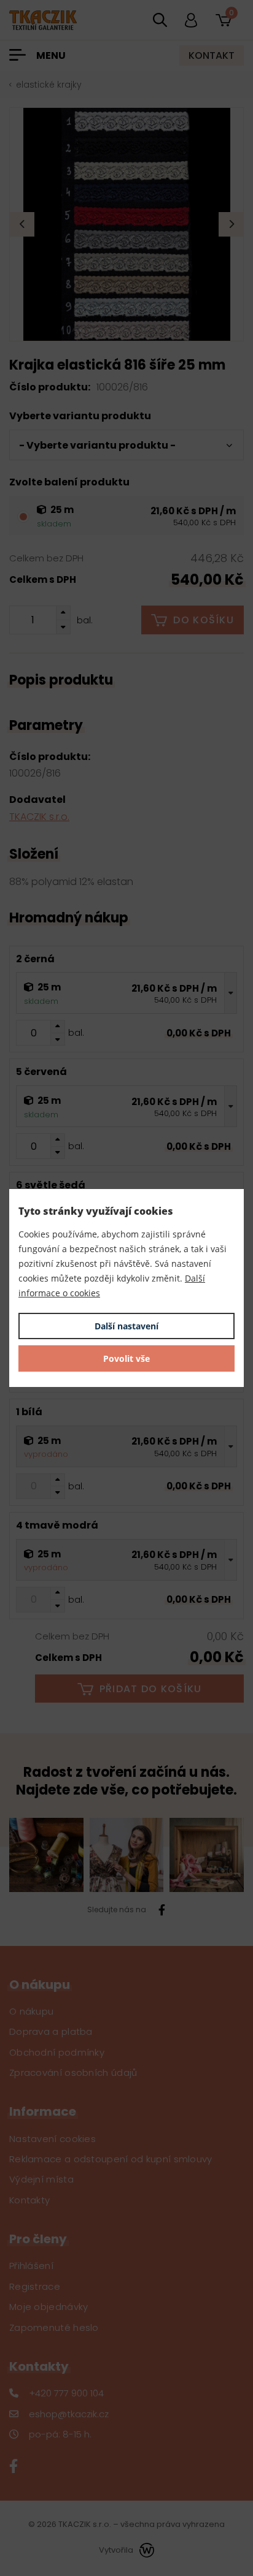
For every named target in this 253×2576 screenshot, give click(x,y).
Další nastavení (126, 1326)
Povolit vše (126, 1358)
